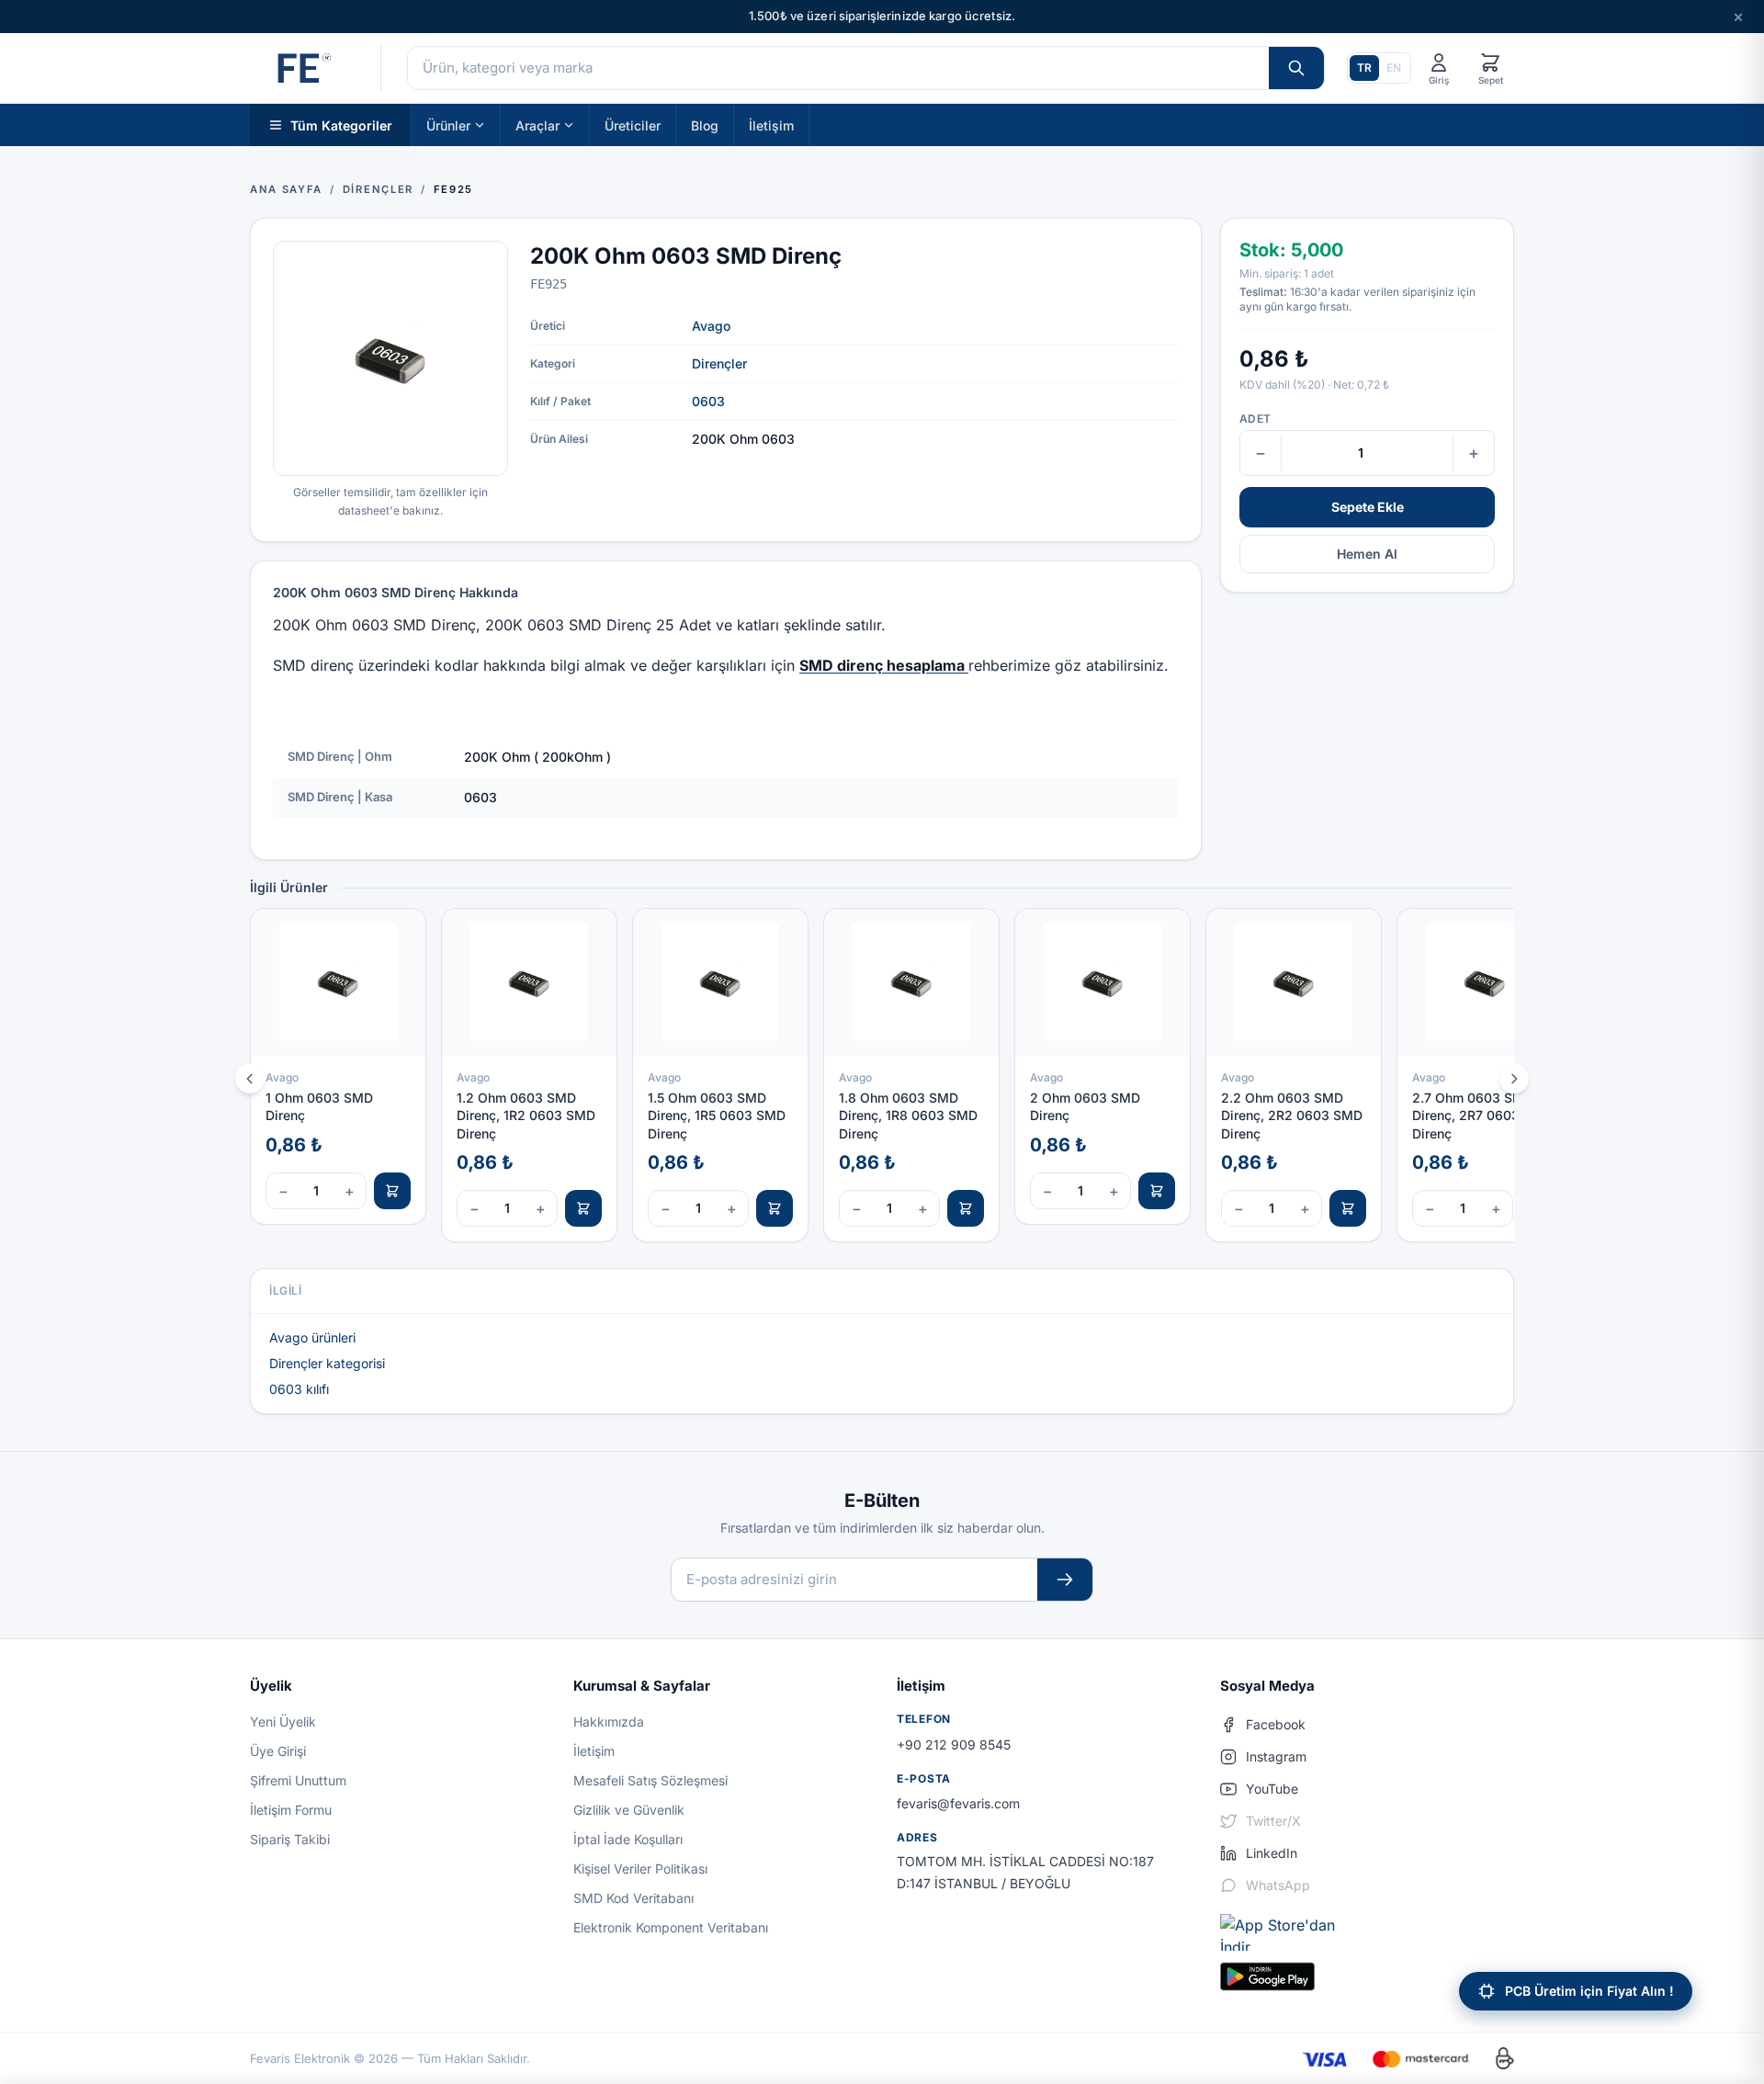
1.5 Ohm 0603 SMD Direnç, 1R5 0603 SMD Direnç (717, 1116)
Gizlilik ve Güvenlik (629, 1810)
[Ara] (1296, 68)
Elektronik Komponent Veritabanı (671, 1927)
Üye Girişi (278, 1751)
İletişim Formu (291, 1810)
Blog (705, 125)
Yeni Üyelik (283, 1722)
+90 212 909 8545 (954, 1744)
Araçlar (537, 125)
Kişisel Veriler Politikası (640, 1869)
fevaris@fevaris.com (958, 1803)
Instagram (1276, 1756)
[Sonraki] (1514, 1079)
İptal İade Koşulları (628, 1839)
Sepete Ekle (1368, 507)
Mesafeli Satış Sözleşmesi (650, 1780)
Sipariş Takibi (290, 1839)
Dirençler (719, 363)
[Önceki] (250, 1079)
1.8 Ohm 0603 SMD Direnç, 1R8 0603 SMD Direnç (908, 1116)
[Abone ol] (1065, 1580)
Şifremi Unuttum (298, 1780)
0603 (708, 401)
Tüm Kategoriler (341, 125)
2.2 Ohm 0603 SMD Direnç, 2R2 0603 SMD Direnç (1292, 1116)
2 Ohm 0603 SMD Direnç (1085, 1106)
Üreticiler (633, 125)
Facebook (1276, 1724)
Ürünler (448, 125)
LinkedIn (1272, 1853)
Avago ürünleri (312, 1337)
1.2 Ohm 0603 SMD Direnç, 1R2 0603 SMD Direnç (526, 1116)
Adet (1255, 419)
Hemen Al (1367, 554)
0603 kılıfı (299, 1389)
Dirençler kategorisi (327, 1363)
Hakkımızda (609, 1722)
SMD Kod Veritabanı (633, 1898)
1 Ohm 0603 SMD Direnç (319, 1106)
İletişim (771, 125)
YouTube (1272, 1789)
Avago (711, 326)
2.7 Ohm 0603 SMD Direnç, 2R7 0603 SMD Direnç (1482, 1116)
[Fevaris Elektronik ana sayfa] (302, 68)
